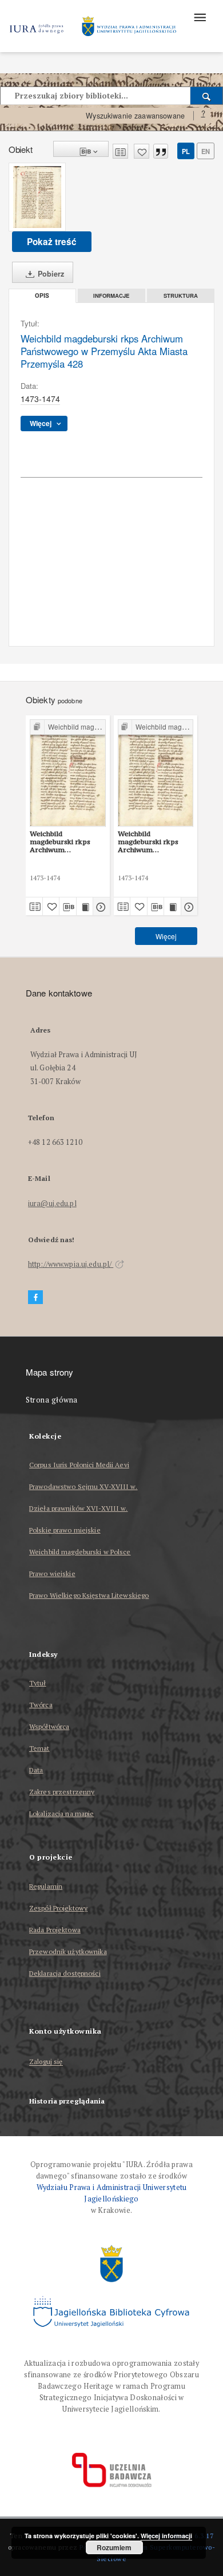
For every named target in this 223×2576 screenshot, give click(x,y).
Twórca (41, 1705)
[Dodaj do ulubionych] (142, 151)
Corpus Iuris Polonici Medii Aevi (79, 1465)
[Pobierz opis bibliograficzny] (68, 907)
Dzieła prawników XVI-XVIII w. (78, 1508)
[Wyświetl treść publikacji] (85, 907)
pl (186, 151)
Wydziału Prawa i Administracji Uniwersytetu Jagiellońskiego (112, 2193)
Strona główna (52, 1400)
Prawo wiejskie (52, 1573)
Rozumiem (114, 2547)
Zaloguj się (46, 2062)
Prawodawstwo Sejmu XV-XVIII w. (83, 1486)
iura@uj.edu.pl (52, 1204)
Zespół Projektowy (58, 1908)
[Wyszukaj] (207, 96)
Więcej (166, 936)
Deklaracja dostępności (65, 1973)
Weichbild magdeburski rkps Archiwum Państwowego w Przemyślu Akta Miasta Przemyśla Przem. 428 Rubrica (63, 842)
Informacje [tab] (111, 296)
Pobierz (50, 274)
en (206, 151)
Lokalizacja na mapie (61, 1813)
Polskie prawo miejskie (65, 1530)
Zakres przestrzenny (62, 1792)
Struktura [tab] (181, 296)
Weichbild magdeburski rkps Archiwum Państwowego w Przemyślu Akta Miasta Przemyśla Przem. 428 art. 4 (149, 842)
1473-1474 (40, 399)
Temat (39, 1748)
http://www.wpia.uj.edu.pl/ (71, 1264)
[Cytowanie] (161, 151)
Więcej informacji (166, 2536)
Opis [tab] (42, 296)
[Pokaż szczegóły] (100, 907)
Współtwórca (49, 1726)
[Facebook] (35, 1297)
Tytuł (38, 1683)
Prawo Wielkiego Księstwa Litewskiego (89, 1595)
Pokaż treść (52, 242)
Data (36, 1770)
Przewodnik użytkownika (68, 1951)
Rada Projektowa (55, 1930)
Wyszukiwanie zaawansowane (135, 116)
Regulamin (46, 1886)
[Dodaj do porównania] (120, 151)
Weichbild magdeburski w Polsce (80, 1552)
